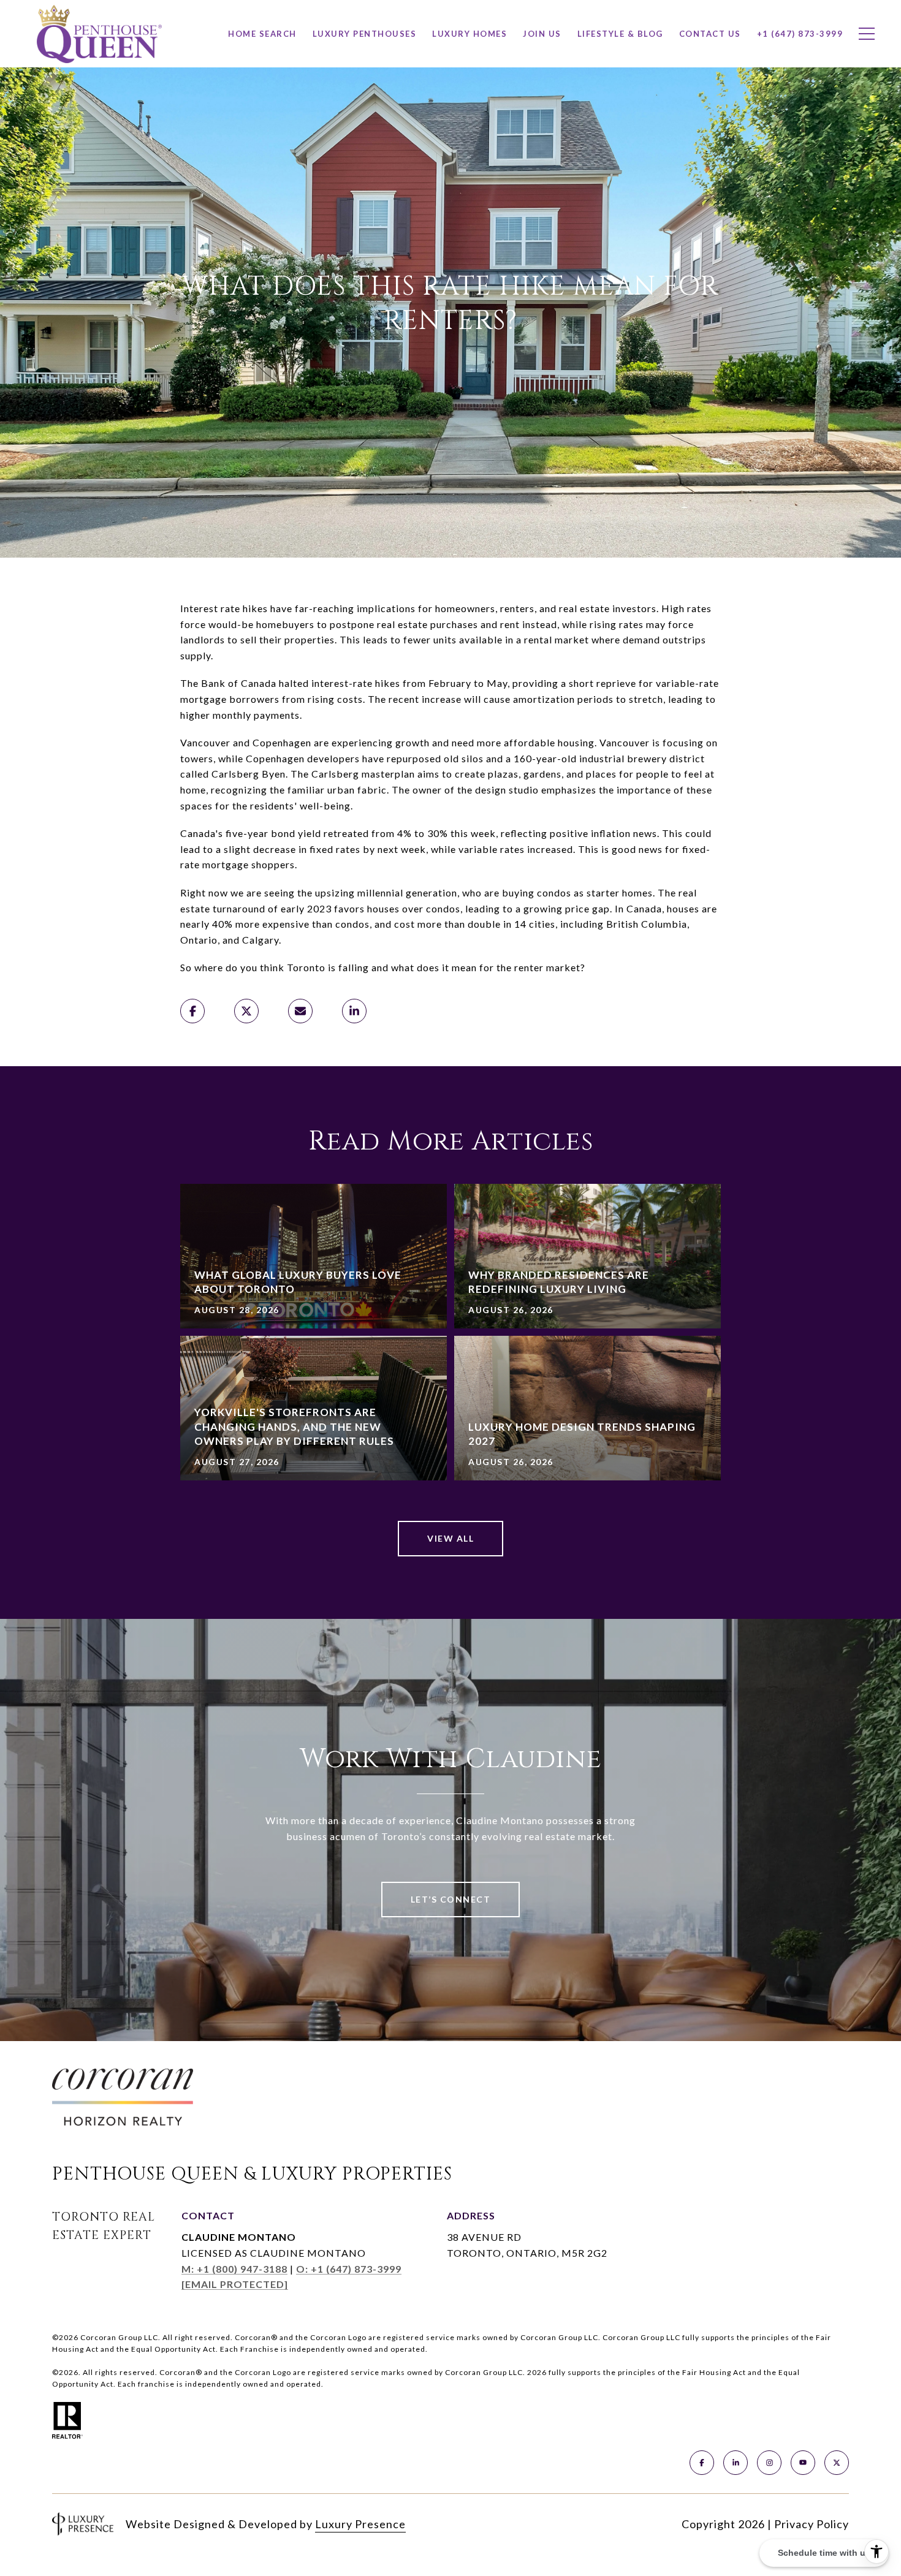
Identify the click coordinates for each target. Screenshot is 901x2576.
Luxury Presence (360, 2524)
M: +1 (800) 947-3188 (234, 2269)
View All (450, 1538)
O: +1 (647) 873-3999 (349, 2269)
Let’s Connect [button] (451, 1899)
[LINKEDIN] (736, 2463)
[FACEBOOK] (702, 2463)
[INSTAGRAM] (769, 2463)
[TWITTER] (837, 2463)
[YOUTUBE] (803, 2463)
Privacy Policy (812, 2524)
